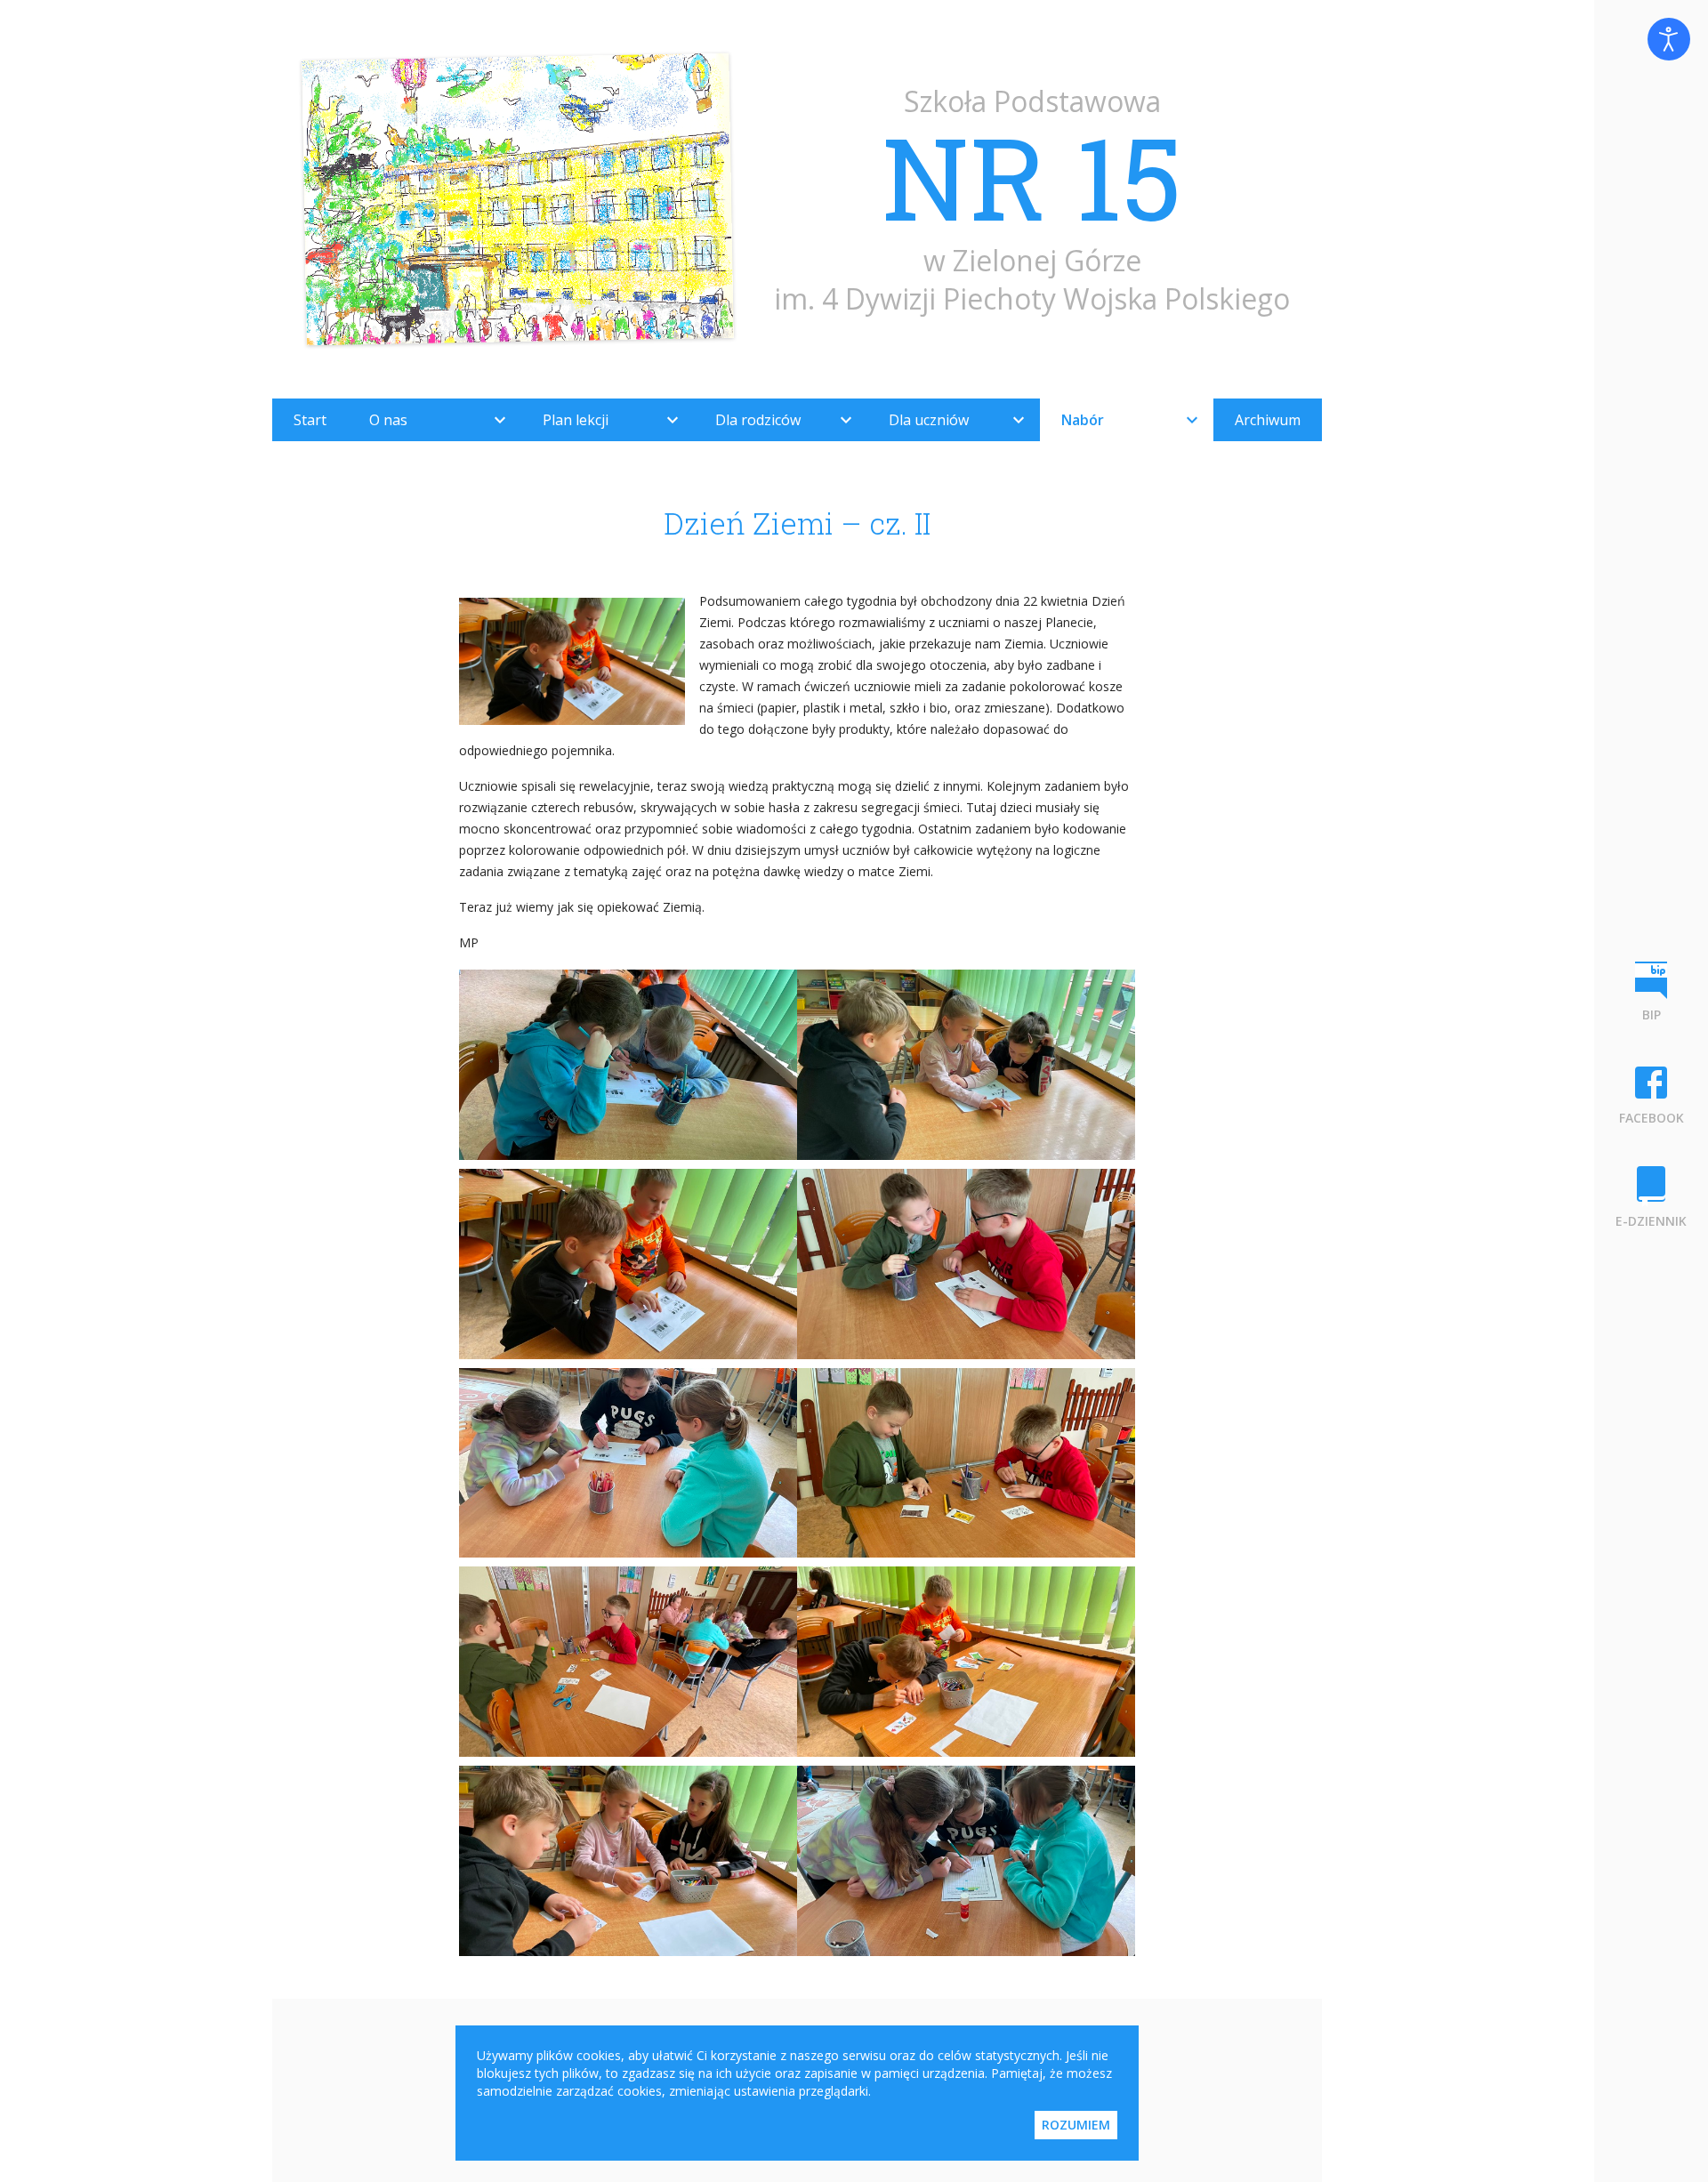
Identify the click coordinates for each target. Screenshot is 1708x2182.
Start (310, 420)
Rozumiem (1076, 2125)
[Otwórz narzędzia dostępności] (1669, 39)
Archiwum (1268, 420)
